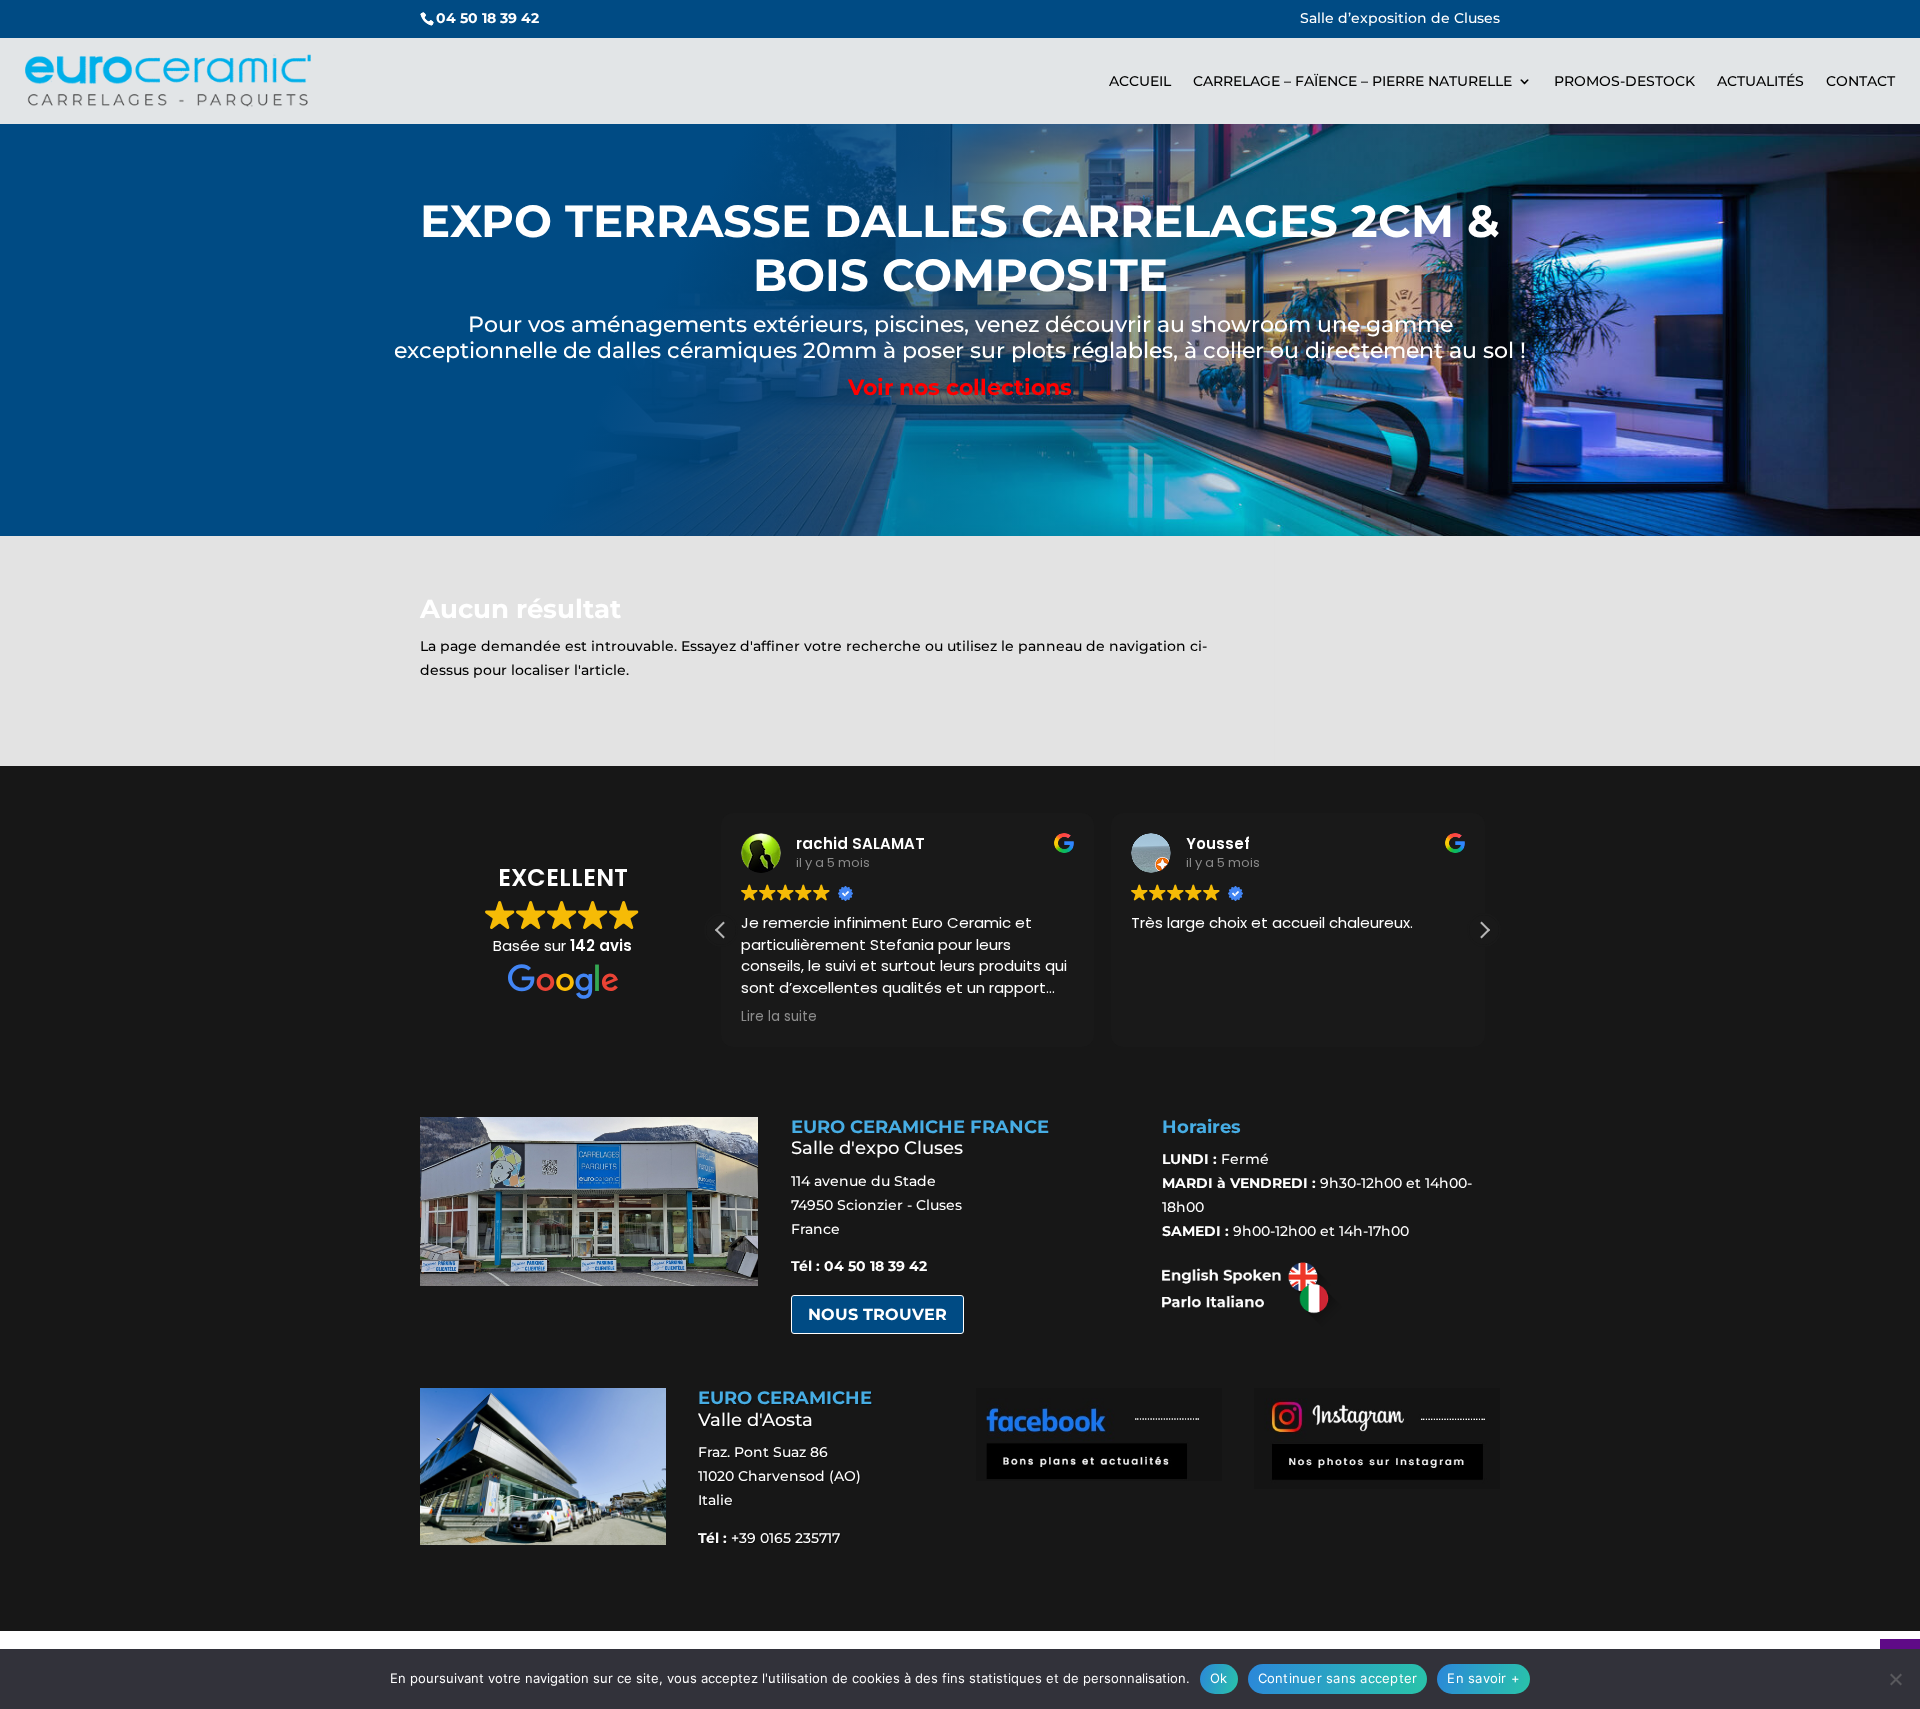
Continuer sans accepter (1338, 1678)
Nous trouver (877, 1314)
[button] (1484, 930)
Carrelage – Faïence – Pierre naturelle (1352, 81)
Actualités (1760, 81)
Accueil (1140, 81)
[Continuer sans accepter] (1895, 1679)
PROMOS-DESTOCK (1624, 81)
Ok (1219, 1678)
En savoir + (1483, 1678)
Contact (1860, 81)
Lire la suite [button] (779, 1017)
